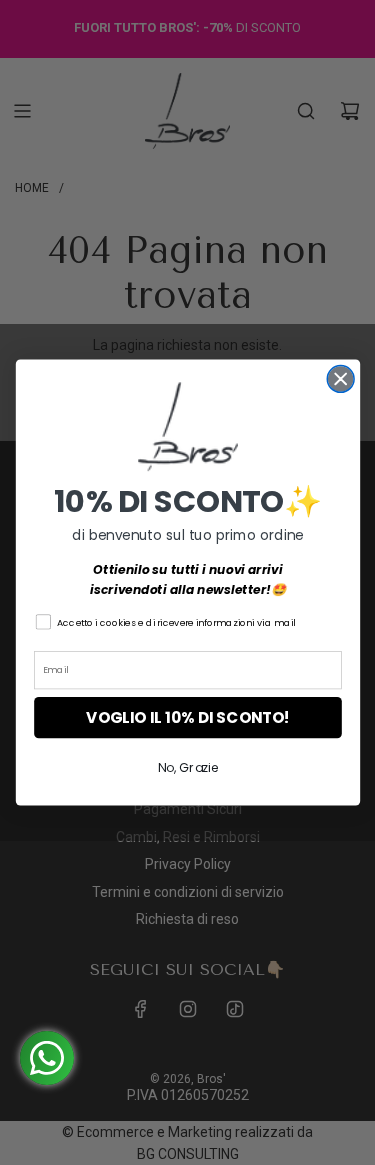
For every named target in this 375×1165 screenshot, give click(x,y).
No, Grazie (187, 768)
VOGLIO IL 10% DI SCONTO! (188, 717)
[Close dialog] (340, 378)
